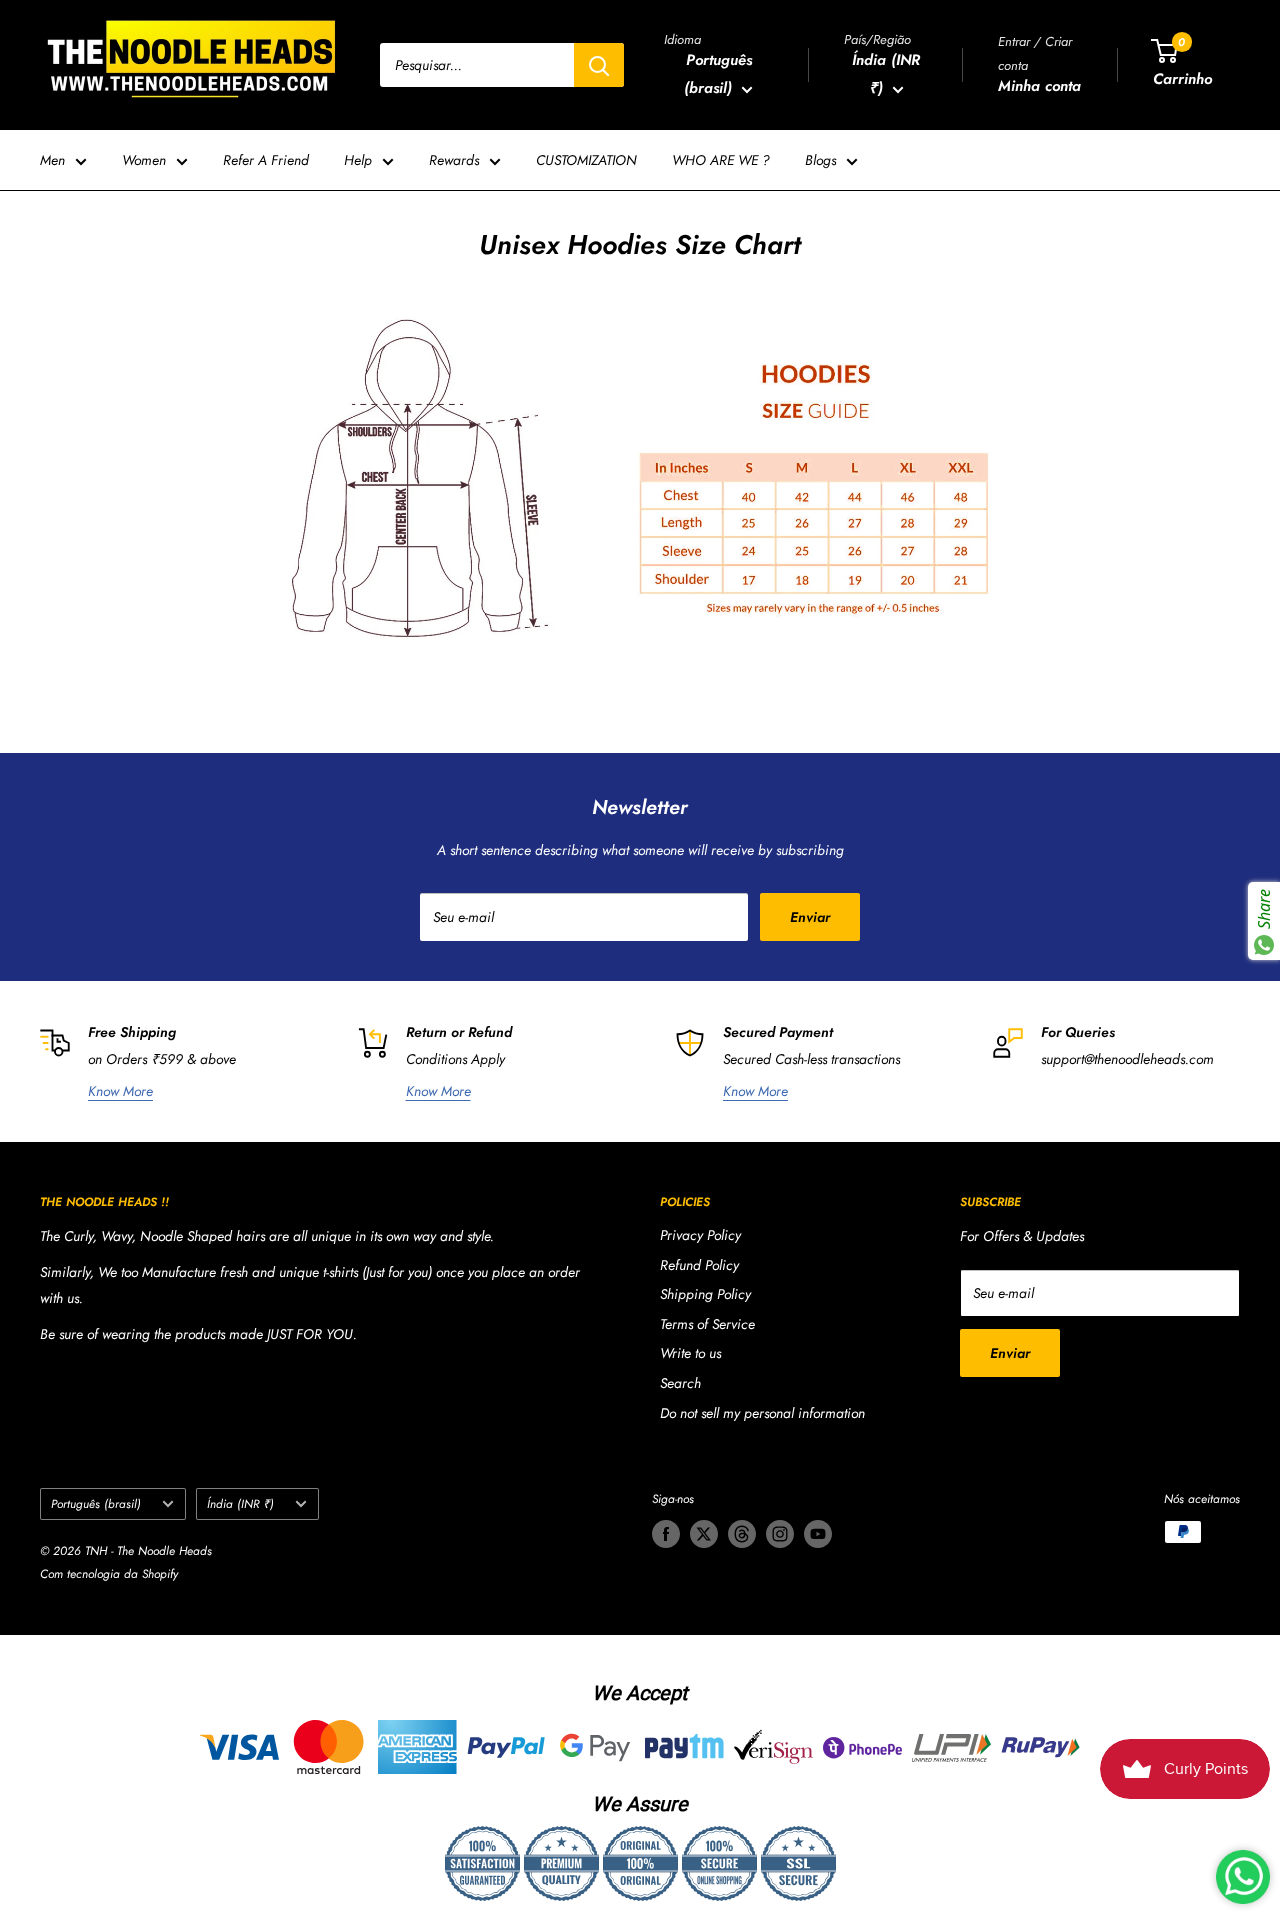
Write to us (690, 1353)
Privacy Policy (700, 1235)
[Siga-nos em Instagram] (780, 1534)
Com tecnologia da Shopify (109, 1574)
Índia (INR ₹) (240, 1503)
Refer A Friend (266, 160)
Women (144, 160)
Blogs (820, 160)
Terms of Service (707, 1324)
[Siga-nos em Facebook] (666, 1534)
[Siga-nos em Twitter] (704, 1534)
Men (52, 160)
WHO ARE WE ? (721, 160)
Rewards (454, 160)
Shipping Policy (705, 1294)
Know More (120, 1091)
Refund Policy (699, 1265)
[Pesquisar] (599, 65)
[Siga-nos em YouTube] (818, 1534)
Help (358, 160)
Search (680, 1383)
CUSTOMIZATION (586, 160)
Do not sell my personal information (762, 1413)
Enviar (810, 917)
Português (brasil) (96, 1503)
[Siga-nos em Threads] (742, 1534)
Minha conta (1039, 86)
